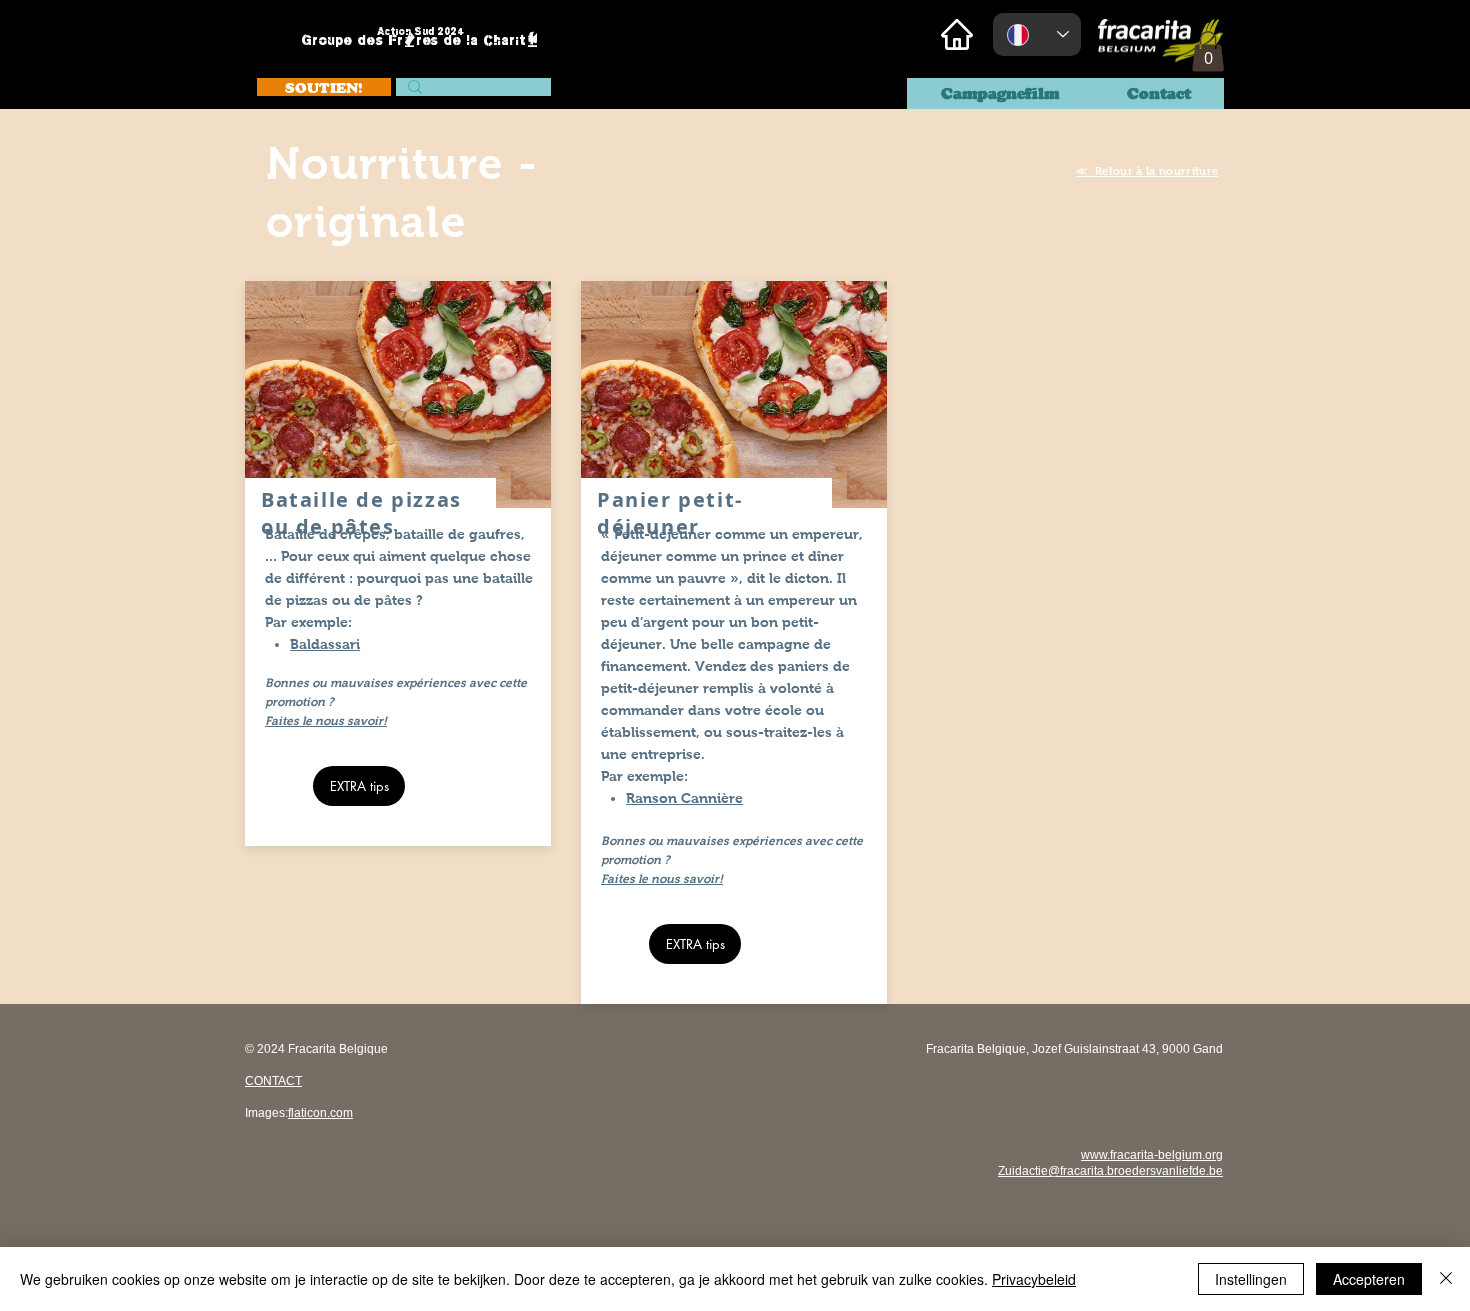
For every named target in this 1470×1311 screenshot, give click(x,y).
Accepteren (1369, 1279)
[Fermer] (1446, 1279)
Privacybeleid (1034, 1279)
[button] (1208, 51)
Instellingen (1251, 1279)
